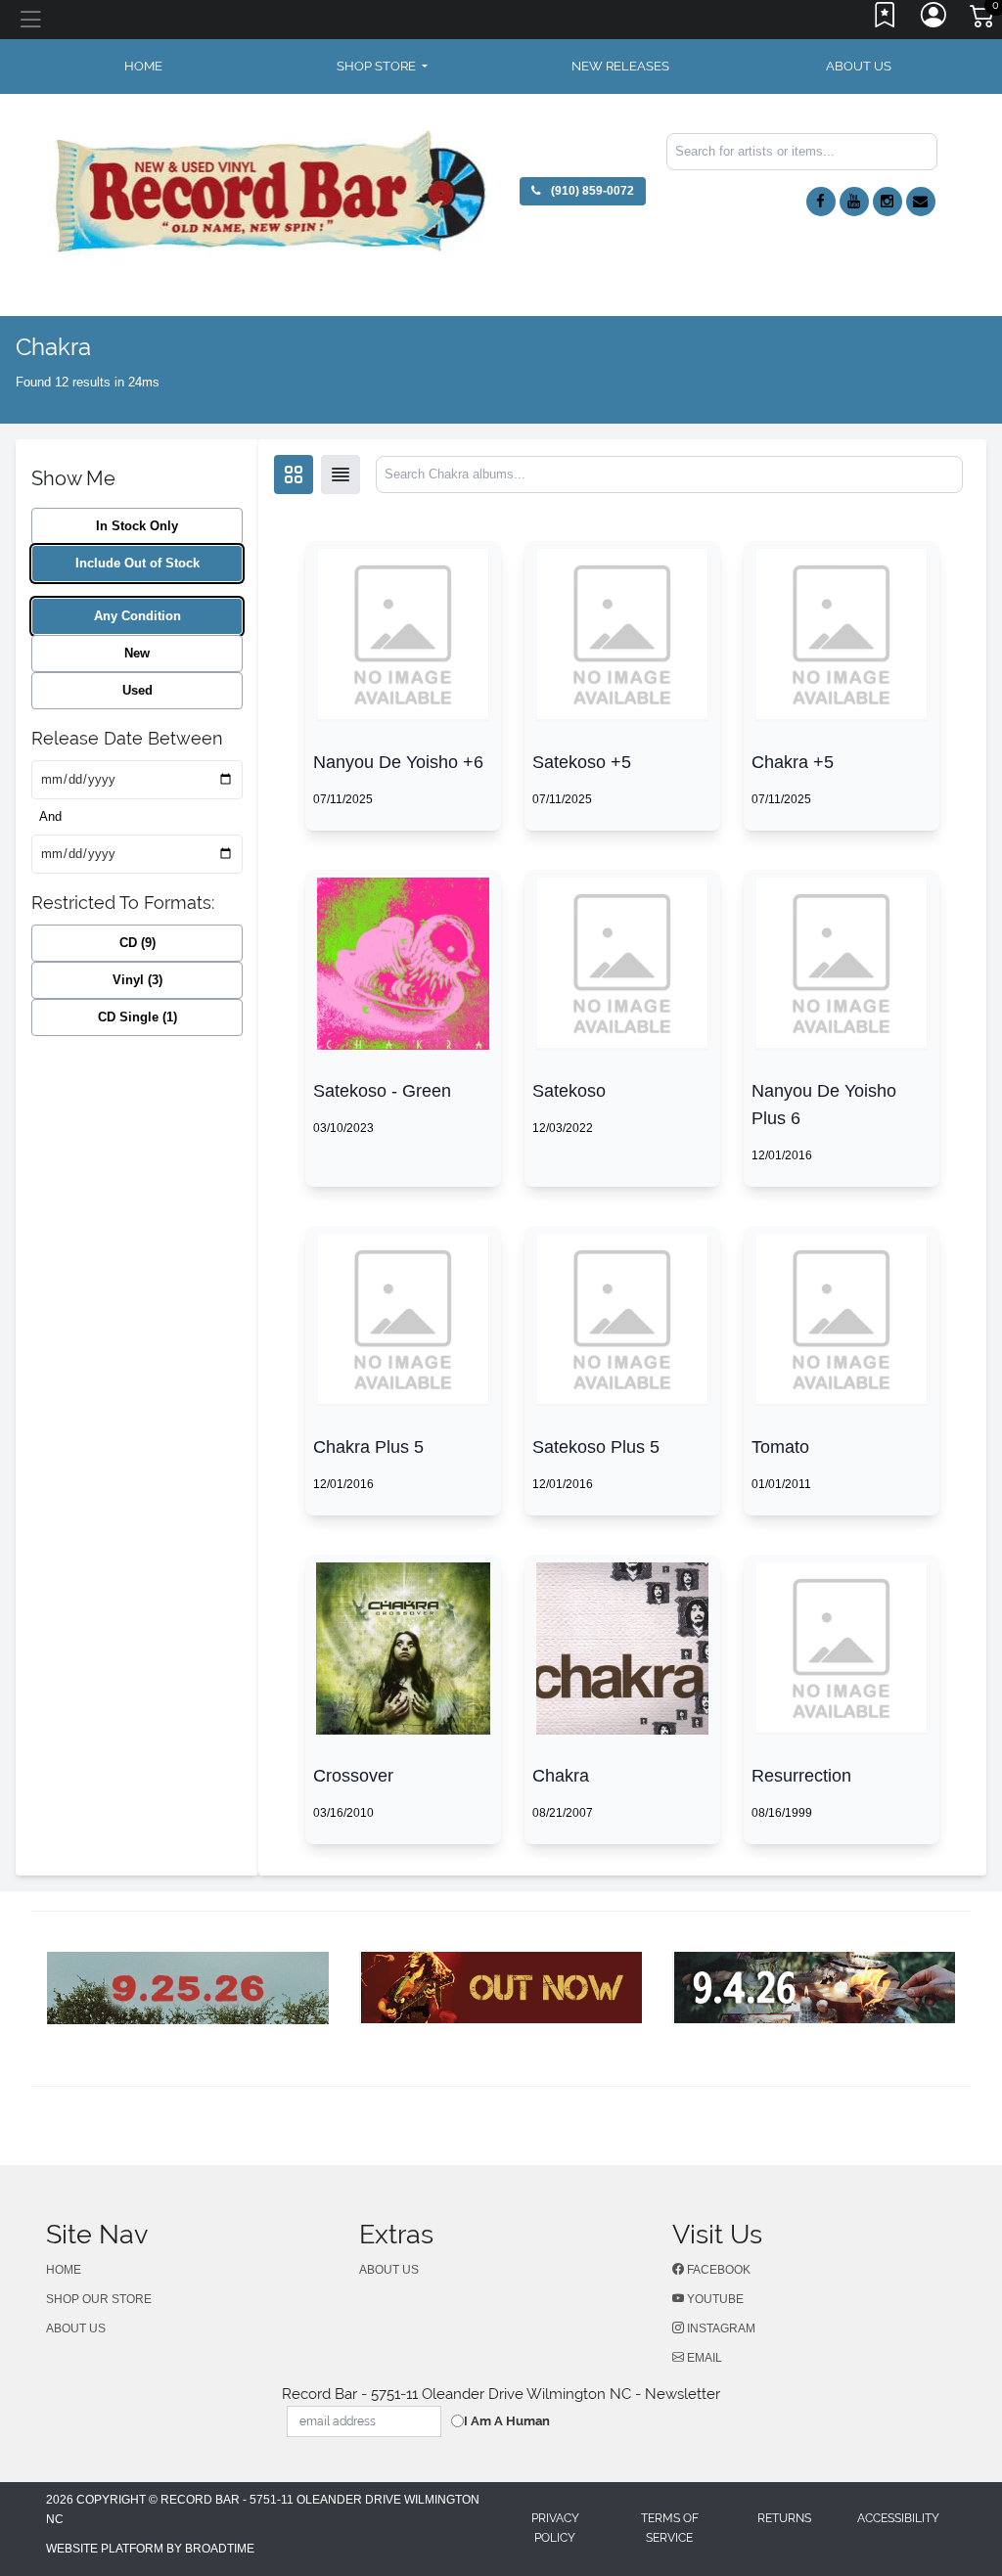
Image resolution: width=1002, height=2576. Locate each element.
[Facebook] (821, 202)
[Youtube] (854, 202)
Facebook (717, 2270)
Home (64, 2270)
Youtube (714, 2299)
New (137, 653)
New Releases (620, 66)
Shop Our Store (99, 2299)
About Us (859, 66)
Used (137, 690)
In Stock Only (137, 526)
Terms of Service (670, 2528)
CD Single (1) (137, 1017)
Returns (784, 2518)
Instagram (720, 2328)
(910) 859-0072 (591, 191)
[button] (382, 67)
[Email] (921, 202)
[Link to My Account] (934, 20)
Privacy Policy (555, 2528)
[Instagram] (888, 202)
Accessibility (898, 2518)
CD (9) (137, 943)
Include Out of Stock (137, 563)
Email (703, 2358)
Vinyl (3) (137, 980)
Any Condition (137, 616)
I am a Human (507, 2421)
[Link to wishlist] (886, 20)
